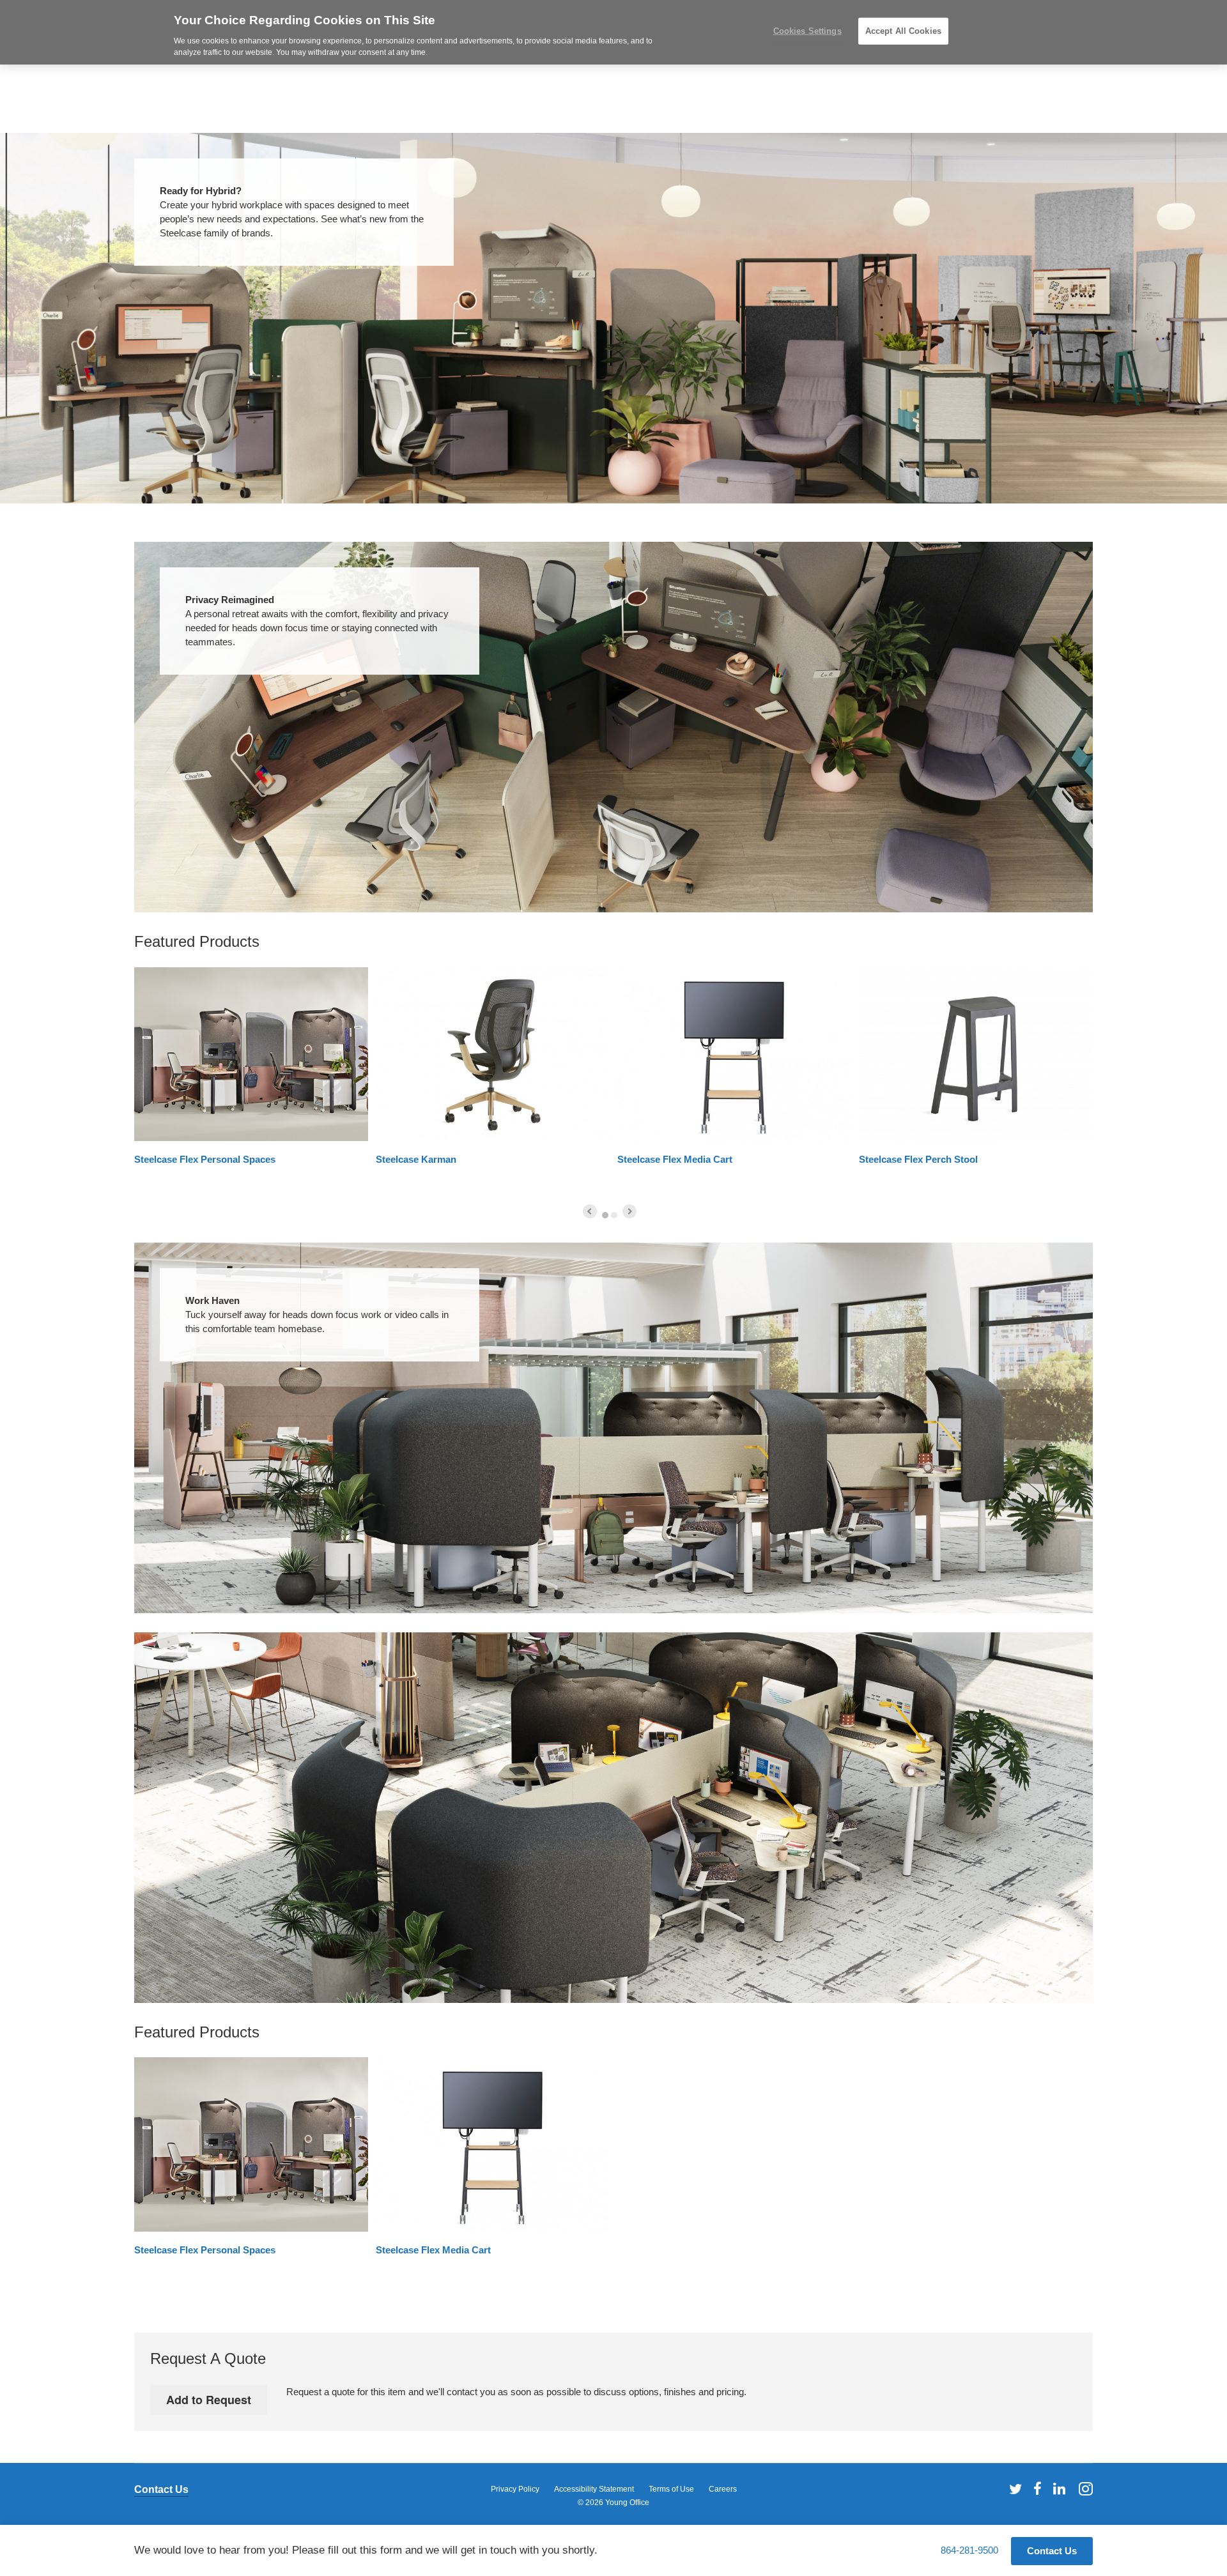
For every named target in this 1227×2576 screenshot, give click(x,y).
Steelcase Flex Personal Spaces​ (205, 1159)
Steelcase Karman (416, 1159)
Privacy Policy (515, 2489)
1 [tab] (605, 1215)
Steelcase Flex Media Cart (675, 1159)
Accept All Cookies (903, 31)
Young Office (627, 2503)
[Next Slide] (629, 1211)
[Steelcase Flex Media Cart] (734, 1054)
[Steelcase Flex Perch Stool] (976, 1054)
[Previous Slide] (590, 1211)
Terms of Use (671, 2489)
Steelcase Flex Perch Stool (918, 1159)
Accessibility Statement (594, 2489)
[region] (613, 32)
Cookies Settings (807, 31)
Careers (723, 2489)
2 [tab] (614, 1215)
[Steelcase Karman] (493, 1054)
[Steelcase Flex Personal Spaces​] (251, 1054)
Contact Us (161, 2489)
